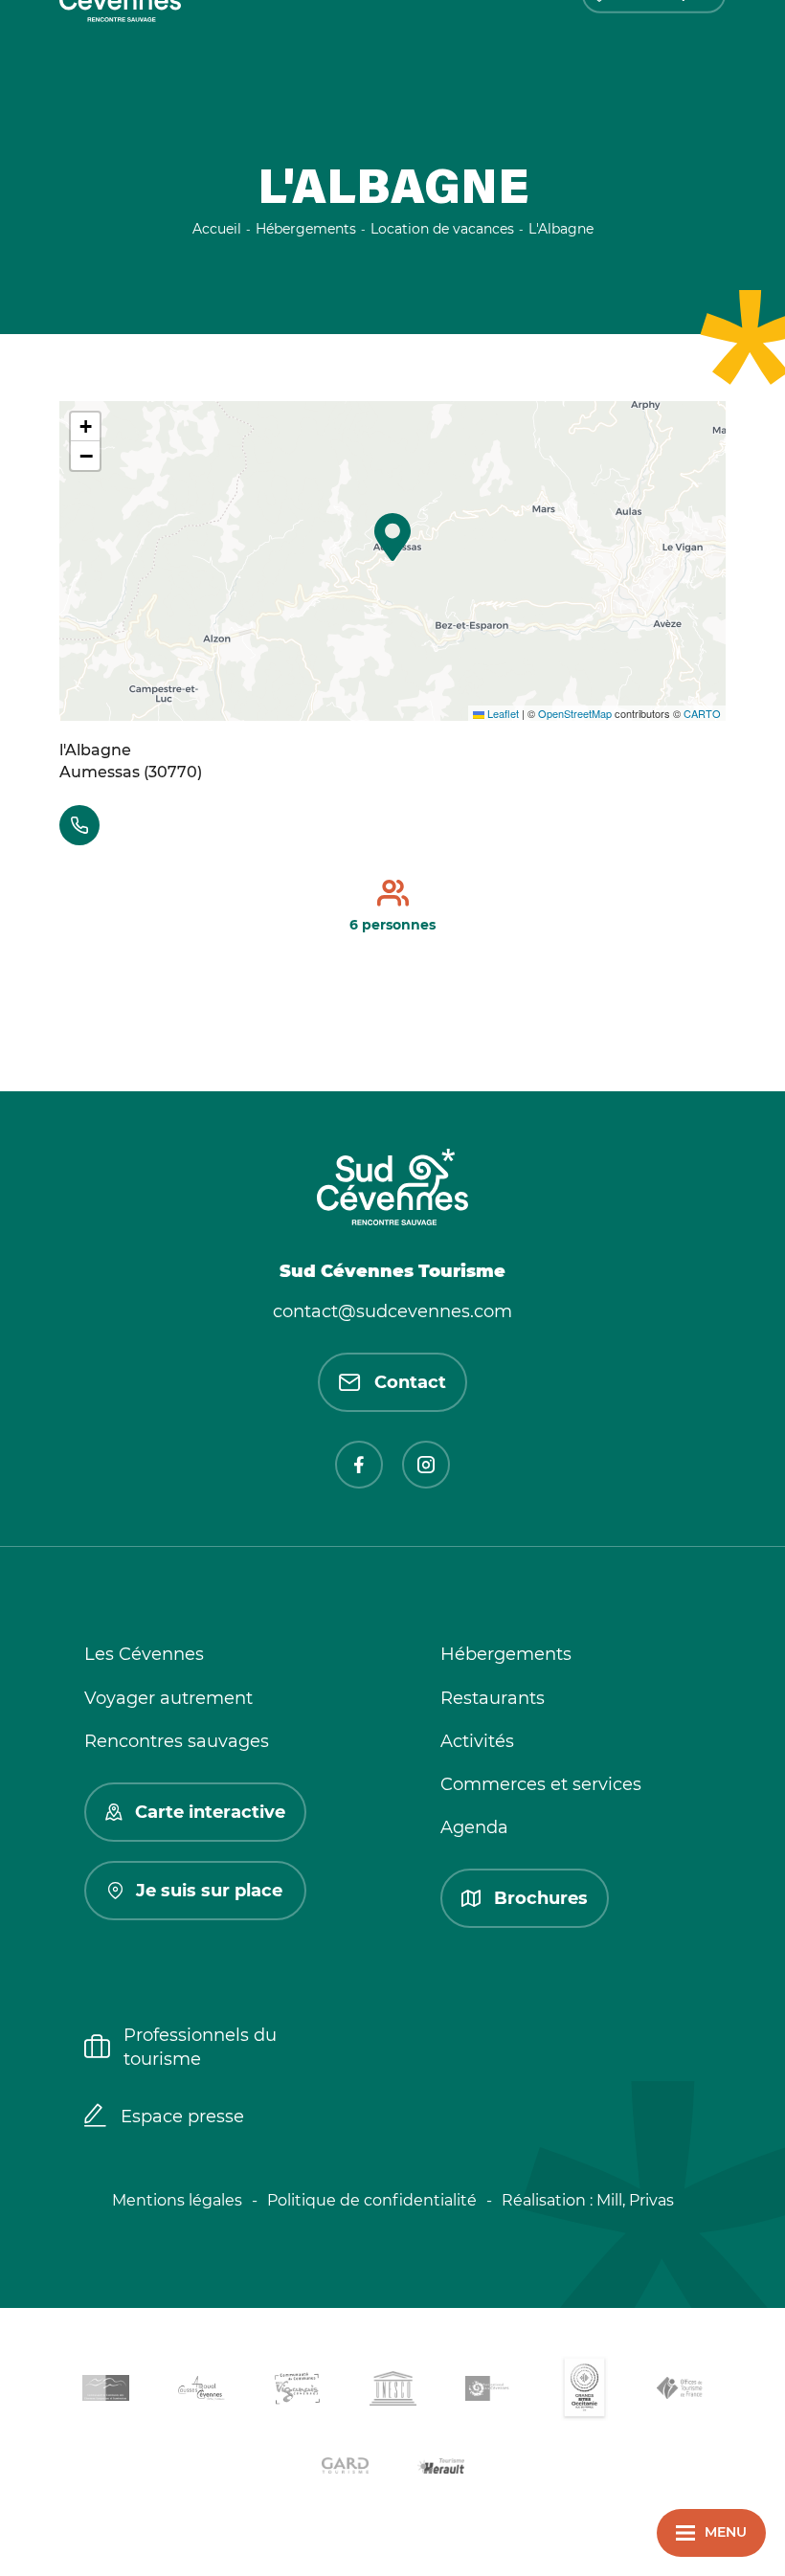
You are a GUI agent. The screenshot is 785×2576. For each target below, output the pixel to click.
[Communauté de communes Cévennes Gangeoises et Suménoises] (105, 2391)
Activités (477, 1741)
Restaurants (493, 1698)
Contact (410, 1382)
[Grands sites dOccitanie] (584, 2392)
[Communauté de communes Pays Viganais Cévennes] (297, 2392)
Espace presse (182, 2117)
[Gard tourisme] (345, 2468)
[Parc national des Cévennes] (488, 2392)
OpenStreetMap (575, 713)
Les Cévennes (144, 1654)
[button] (392, 537)
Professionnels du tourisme (200, 2047)
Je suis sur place (209, 1891)
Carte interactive (210, 1812)
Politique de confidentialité (372, 2200)
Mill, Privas (635, 2200)
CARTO (702, 713)
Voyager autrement (168, 1698)
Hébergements (506, 1654)
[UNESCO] (392, 2392)
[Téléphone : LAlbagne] (79, 825)
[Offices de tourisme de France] (680, 2391)
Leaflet (502, 713)
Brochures (541, 1898)
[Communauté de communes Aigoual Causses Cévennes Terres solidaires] (201, 2392)
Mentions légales (177, 2200)
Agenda (474, 1827)
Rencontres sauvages (177, 1741)
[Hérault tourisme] (440, 2468)
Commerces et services (541, 1784)
